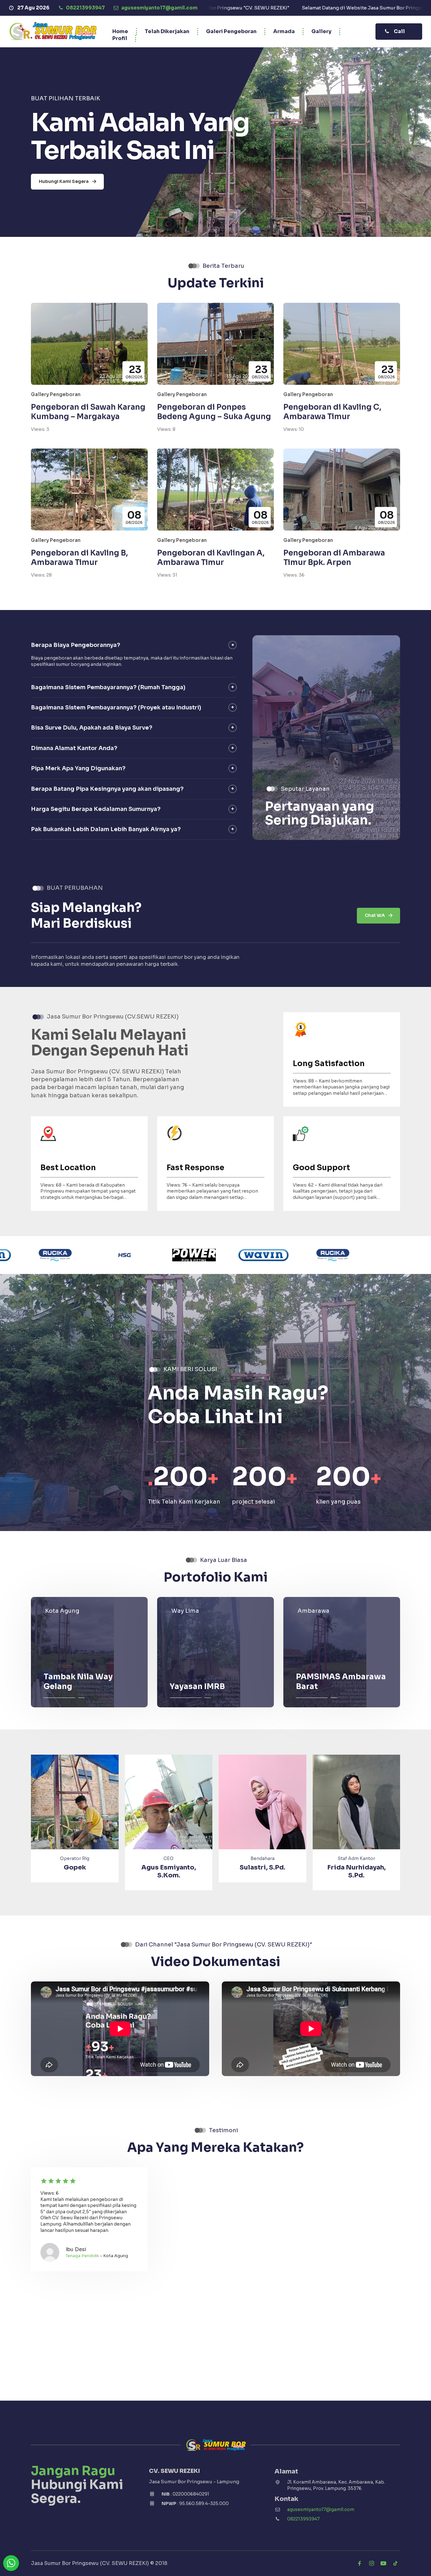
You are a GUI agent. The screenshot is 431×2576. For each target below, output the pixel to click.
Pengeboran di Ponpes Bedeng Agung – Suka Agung (214, 412)
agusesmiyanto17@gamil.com (321, 2509)
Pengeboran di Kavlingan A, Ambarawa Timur (211, 558)
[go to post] (89, 1652)
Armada (284, 31)
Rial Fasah (356, 1867)
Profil (120, 38)
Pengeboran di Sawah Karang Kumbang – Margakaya (88, 412)
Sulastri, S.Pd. (75, 1867)
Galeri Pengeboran (231, 31)
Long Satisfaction (329, 1064)
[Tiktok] (395, 2563)
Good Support (321, 1168)
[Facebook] (359, 2563)
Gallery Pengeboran (56, 394)
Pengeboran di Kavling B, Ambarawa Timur (79, 558)
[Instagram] (371, 2563)
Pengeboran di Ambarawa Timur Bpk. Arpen (334, 558)
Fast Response (195, 1168)
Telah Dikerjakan (167, 31)
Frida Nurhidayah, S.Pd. (169, 1871)
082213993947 (303, 2519)
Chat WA (375, 915)
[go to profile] (75, 1813)
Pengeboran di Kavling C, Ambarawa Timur (332, 412)
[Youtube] (383, 2563)
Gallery (321, 31)
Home (120, 31)
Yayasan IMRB (197, 1687)
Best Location (68, 1168)
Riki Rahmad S (262, 1867)
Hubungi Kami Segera (64, 181)
